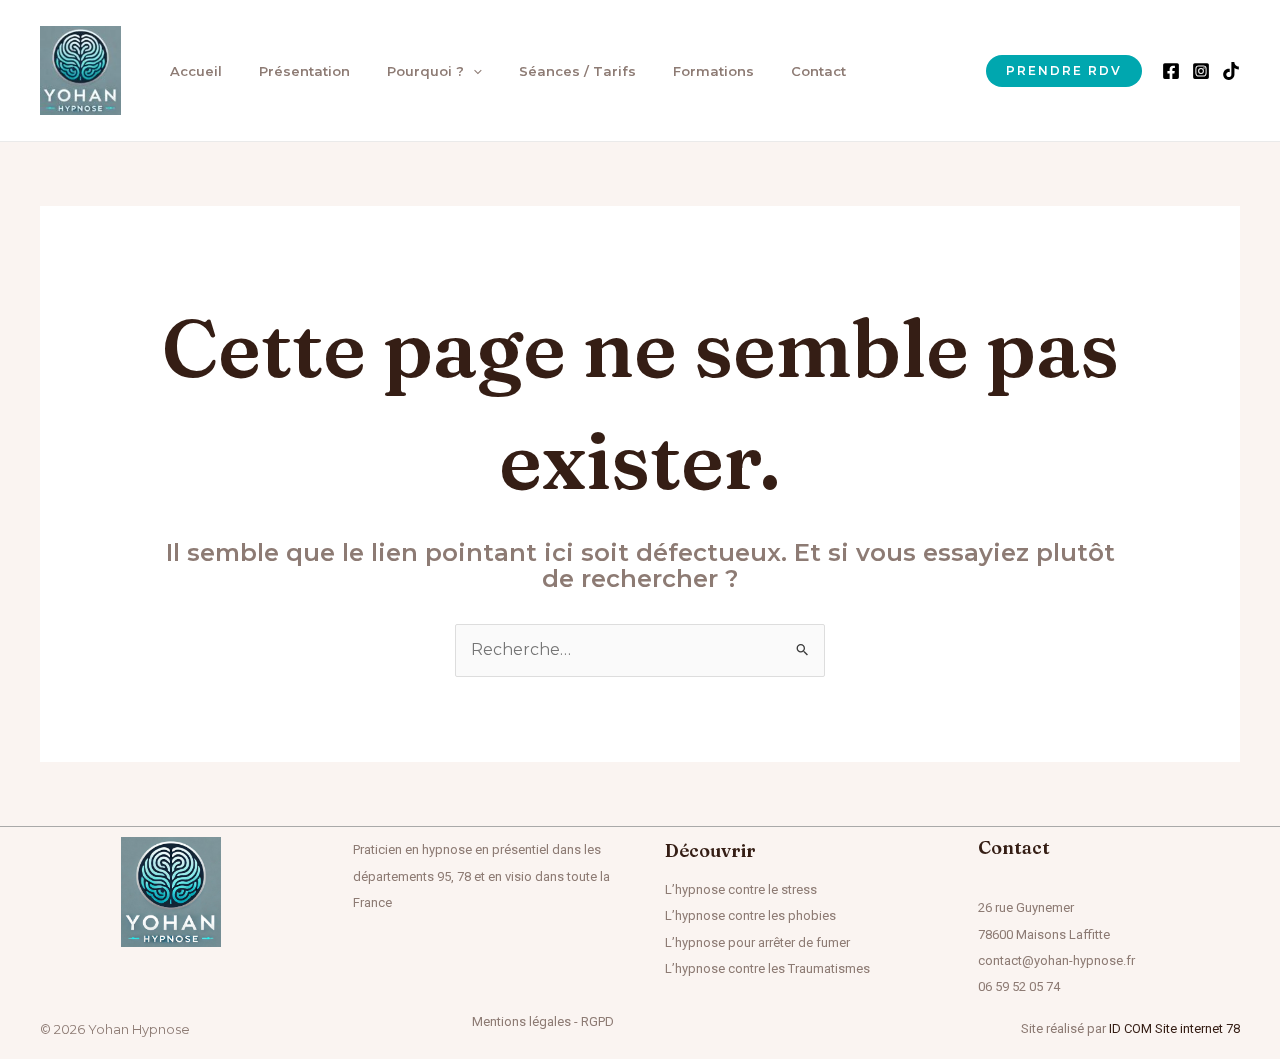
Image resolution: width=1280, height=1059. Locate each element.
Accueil (196, 71)
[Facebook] (1171, 71)
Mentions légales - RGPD (543, 1021)
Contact (818, 71)
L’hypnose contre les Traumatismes (767, 968)
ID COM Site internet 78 (1174, 1028)
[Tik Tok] (1231, 71)
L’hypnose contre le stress (741, 889)
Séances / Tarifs (577, 71)
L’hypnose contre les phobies (750, 915)
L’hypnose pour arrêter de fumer (757, 942)
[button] (473, 71)
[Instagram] (1201, 71)
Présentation (304, 71)
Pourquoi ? (425, 71)
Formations (713, 71)
